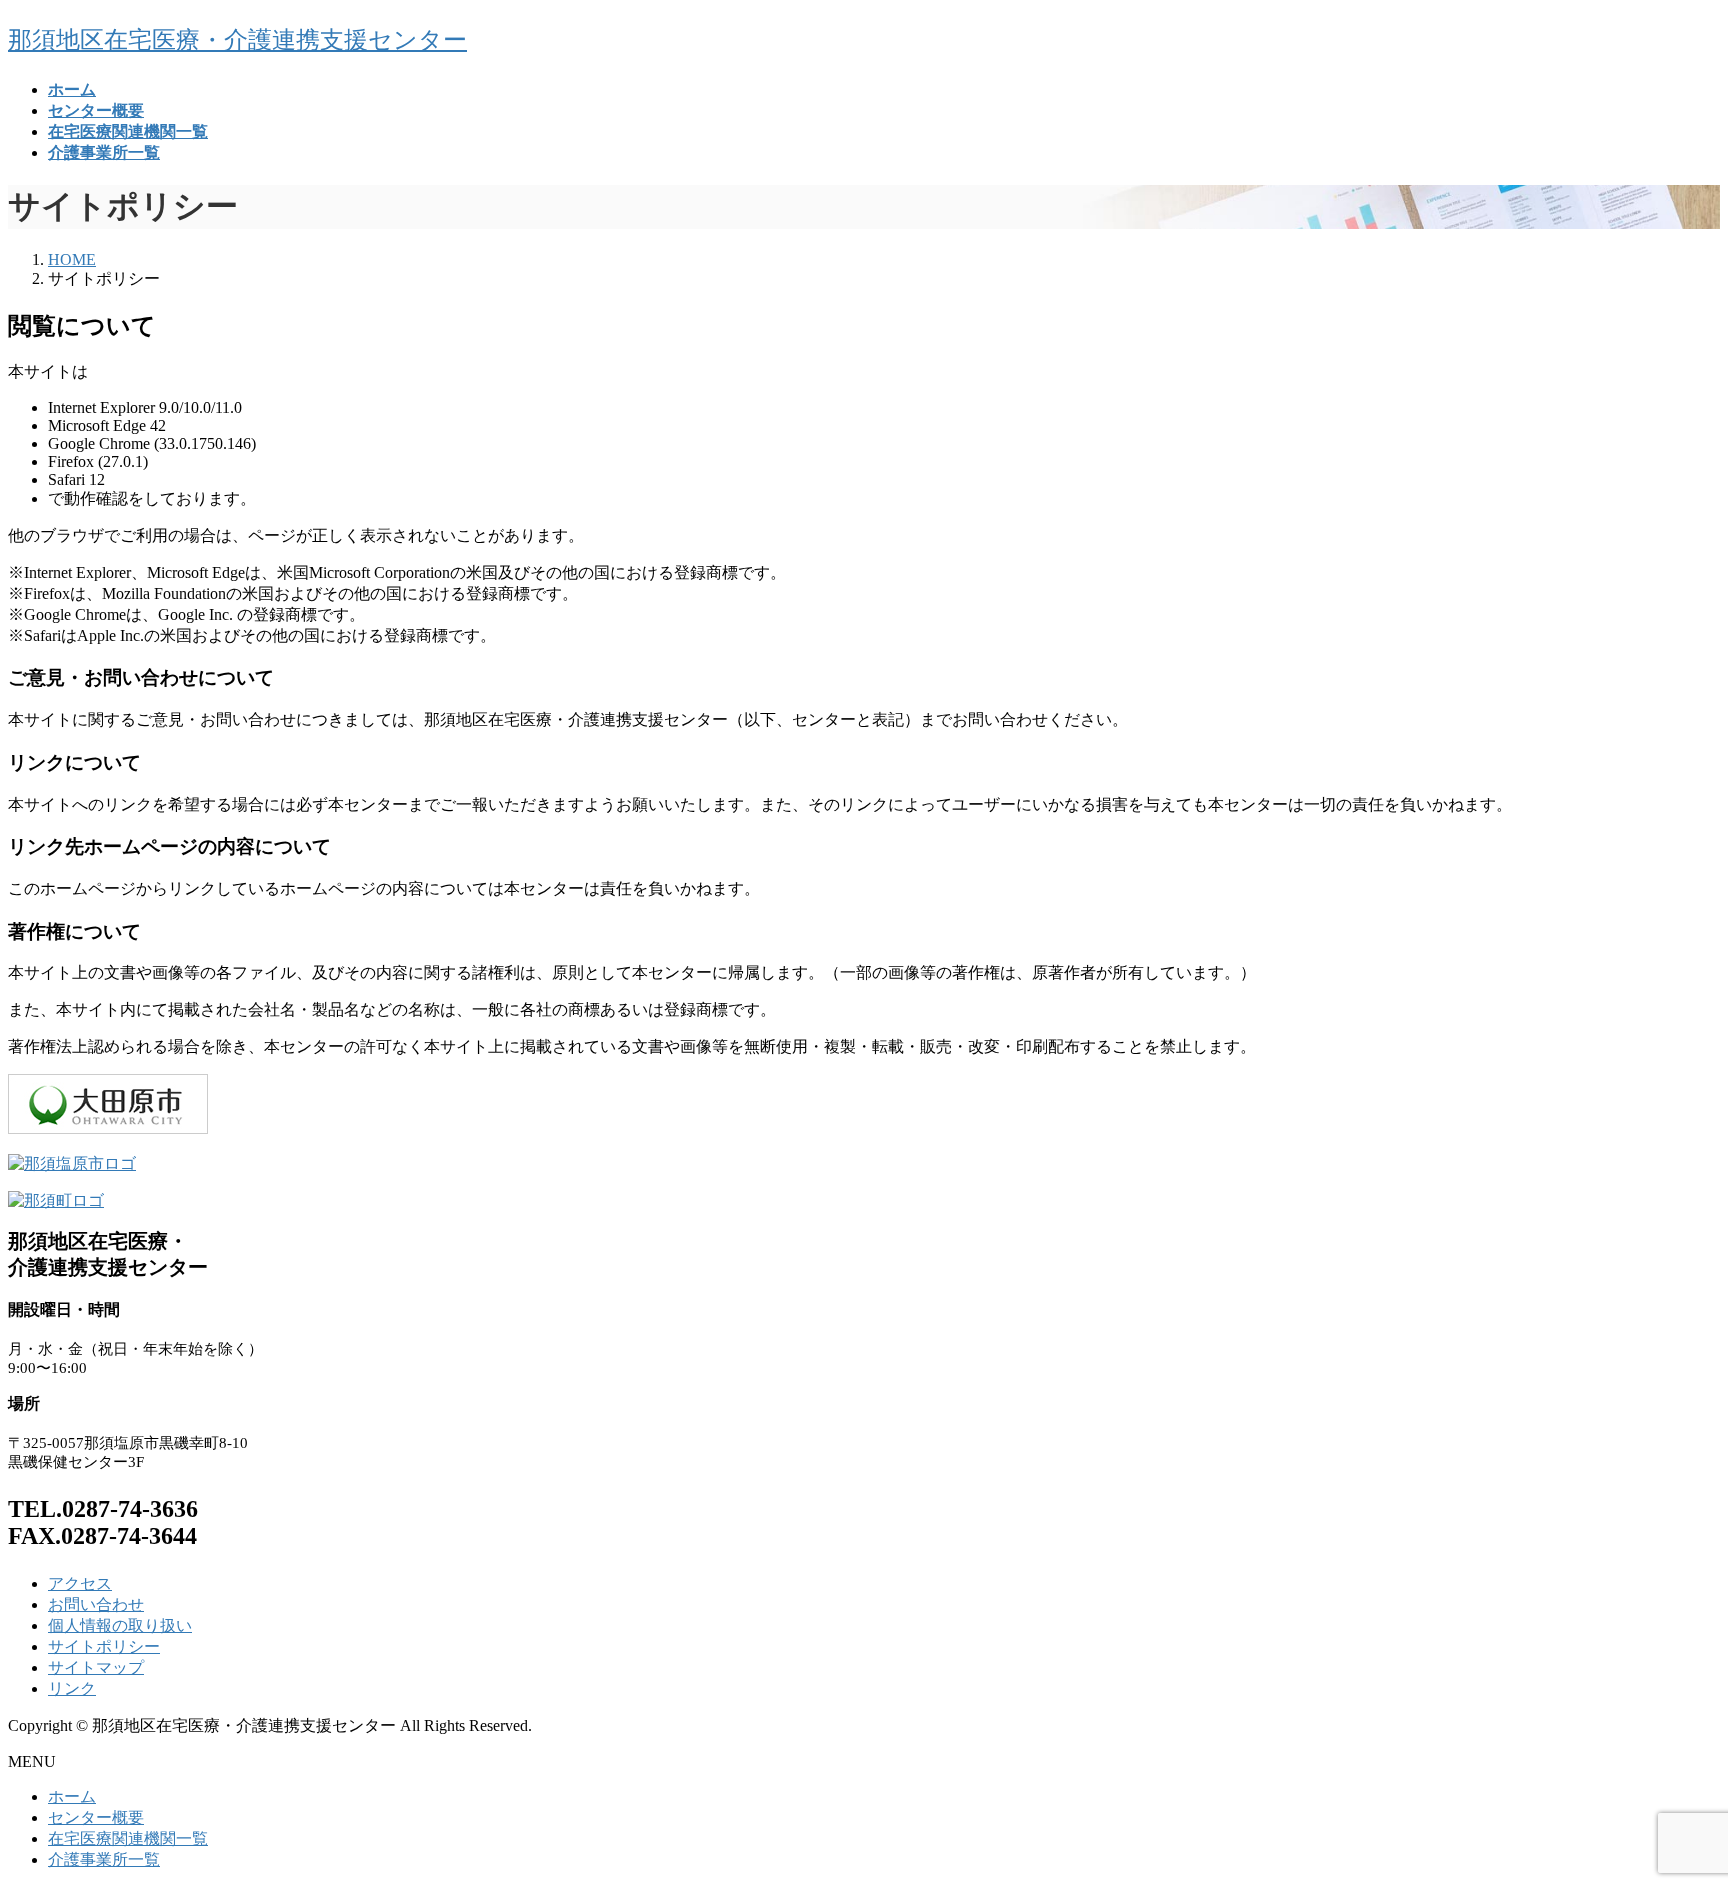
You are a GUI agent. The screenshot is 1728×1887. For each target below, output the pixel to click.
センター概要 (96, 1817)
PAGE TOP (1673, 1809)
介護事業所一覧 (104, 1859)
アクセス (80, 1583)
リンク (72, 1688)
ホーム (72, 1796)
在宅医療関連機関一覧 (128, 1838)
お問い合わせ (96, 1604)
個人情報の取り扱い (120, 1625)
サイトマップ (96, 1667)
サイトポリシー (104, 1646)
